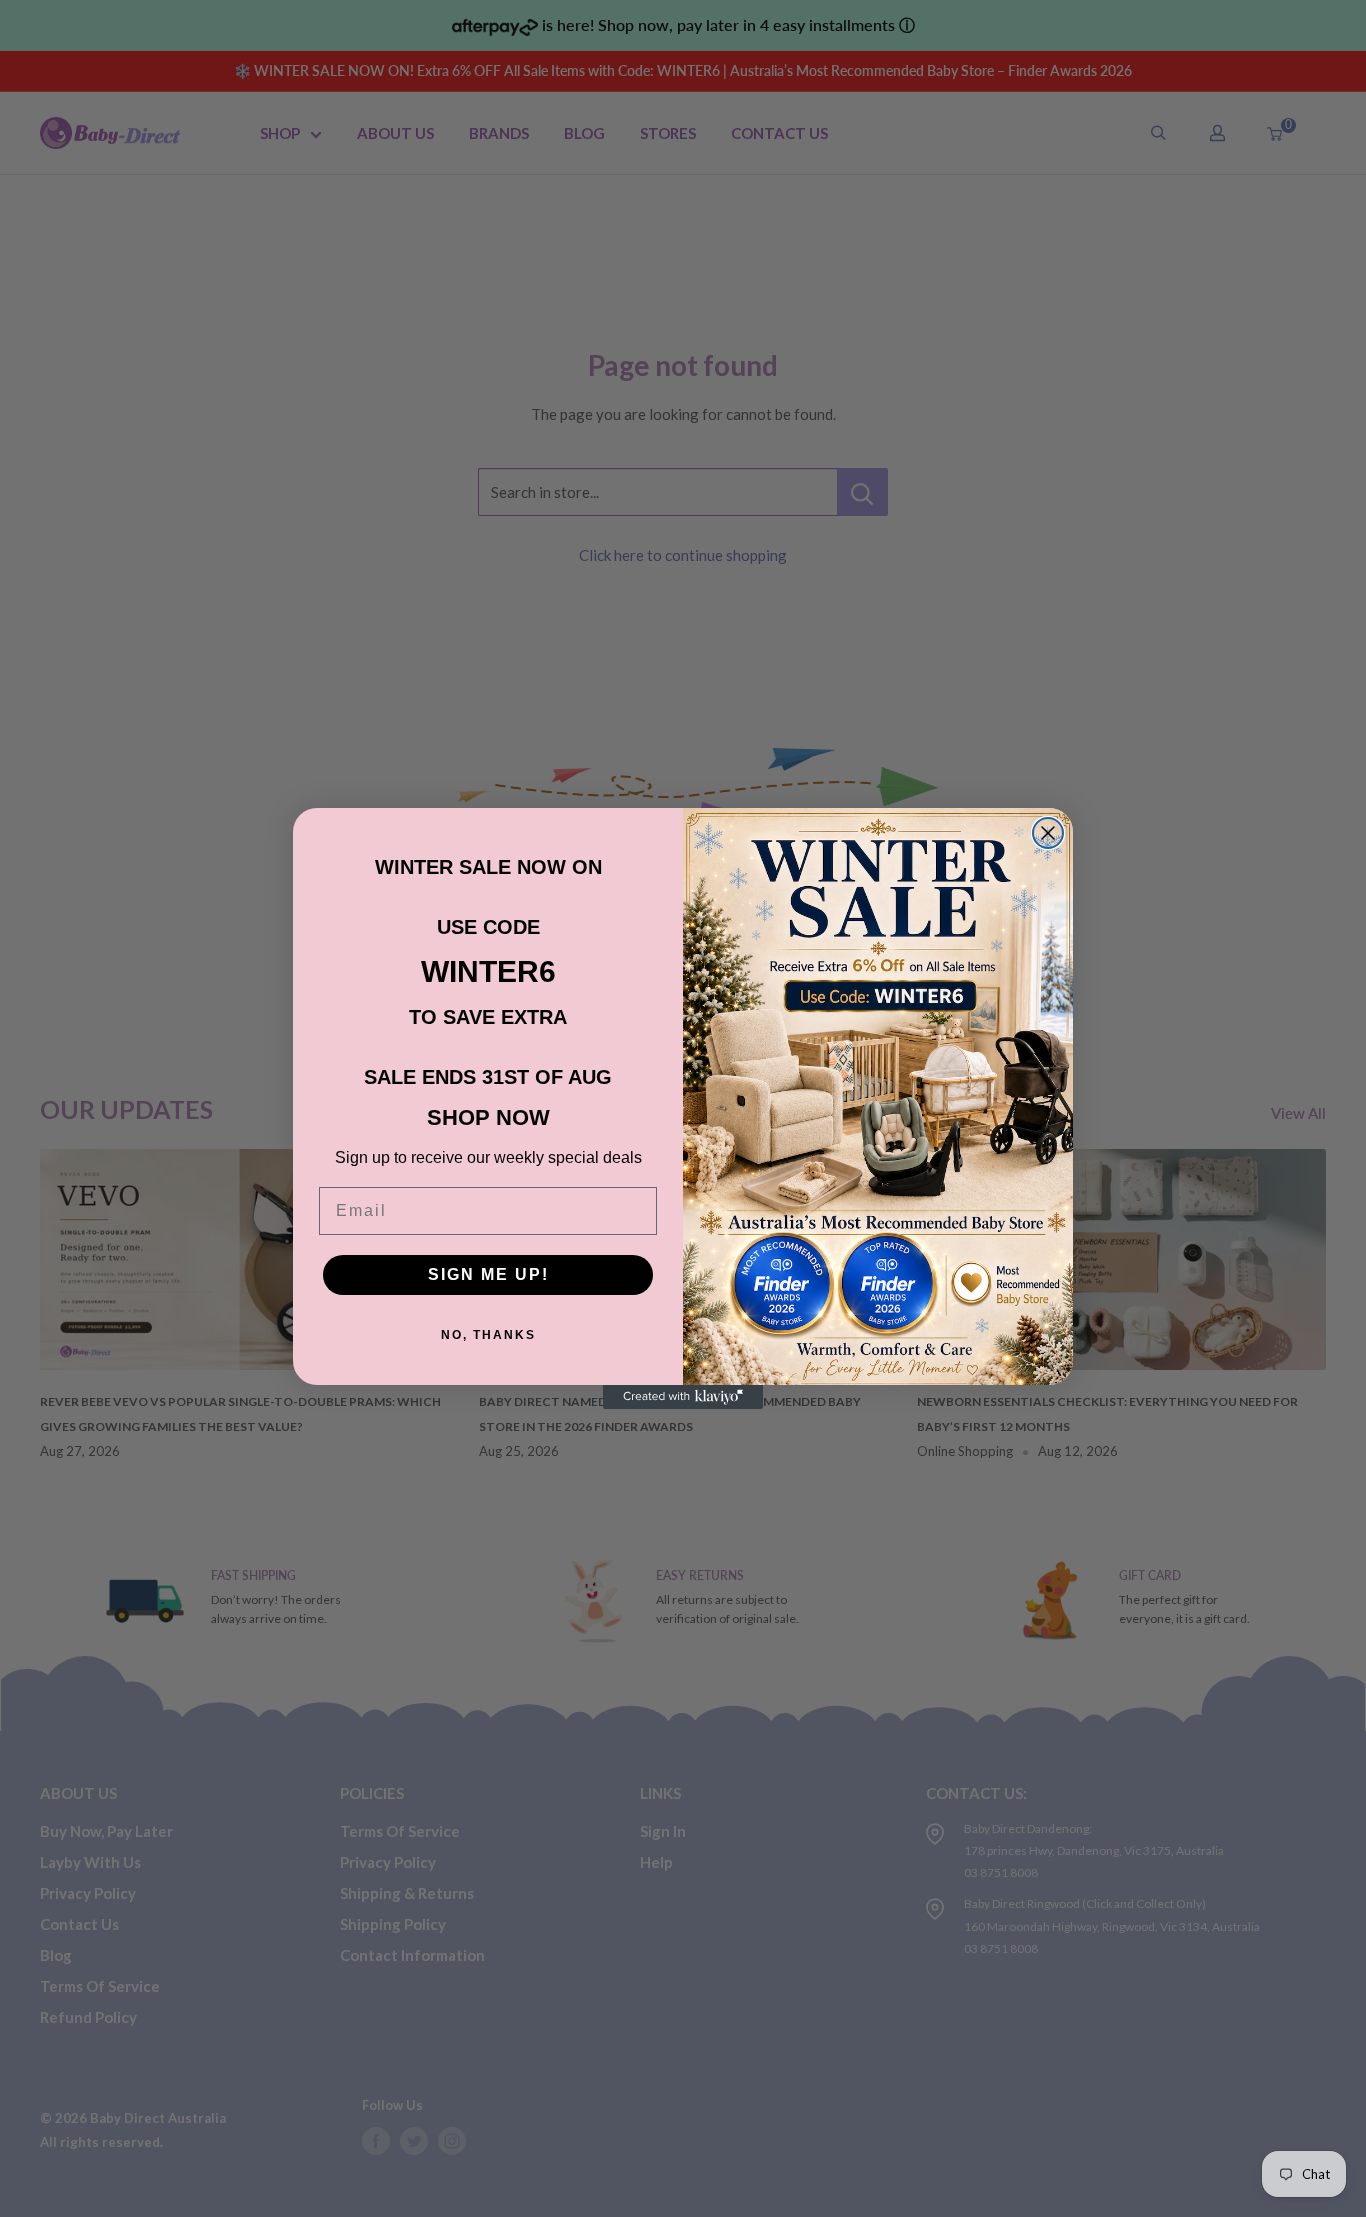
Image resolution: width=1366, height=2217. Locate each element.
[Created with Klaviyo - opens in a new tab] (683, 1397)
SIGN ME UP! (488, 1274)
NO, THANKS (488, 1335)
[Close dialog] (1048, 833)
